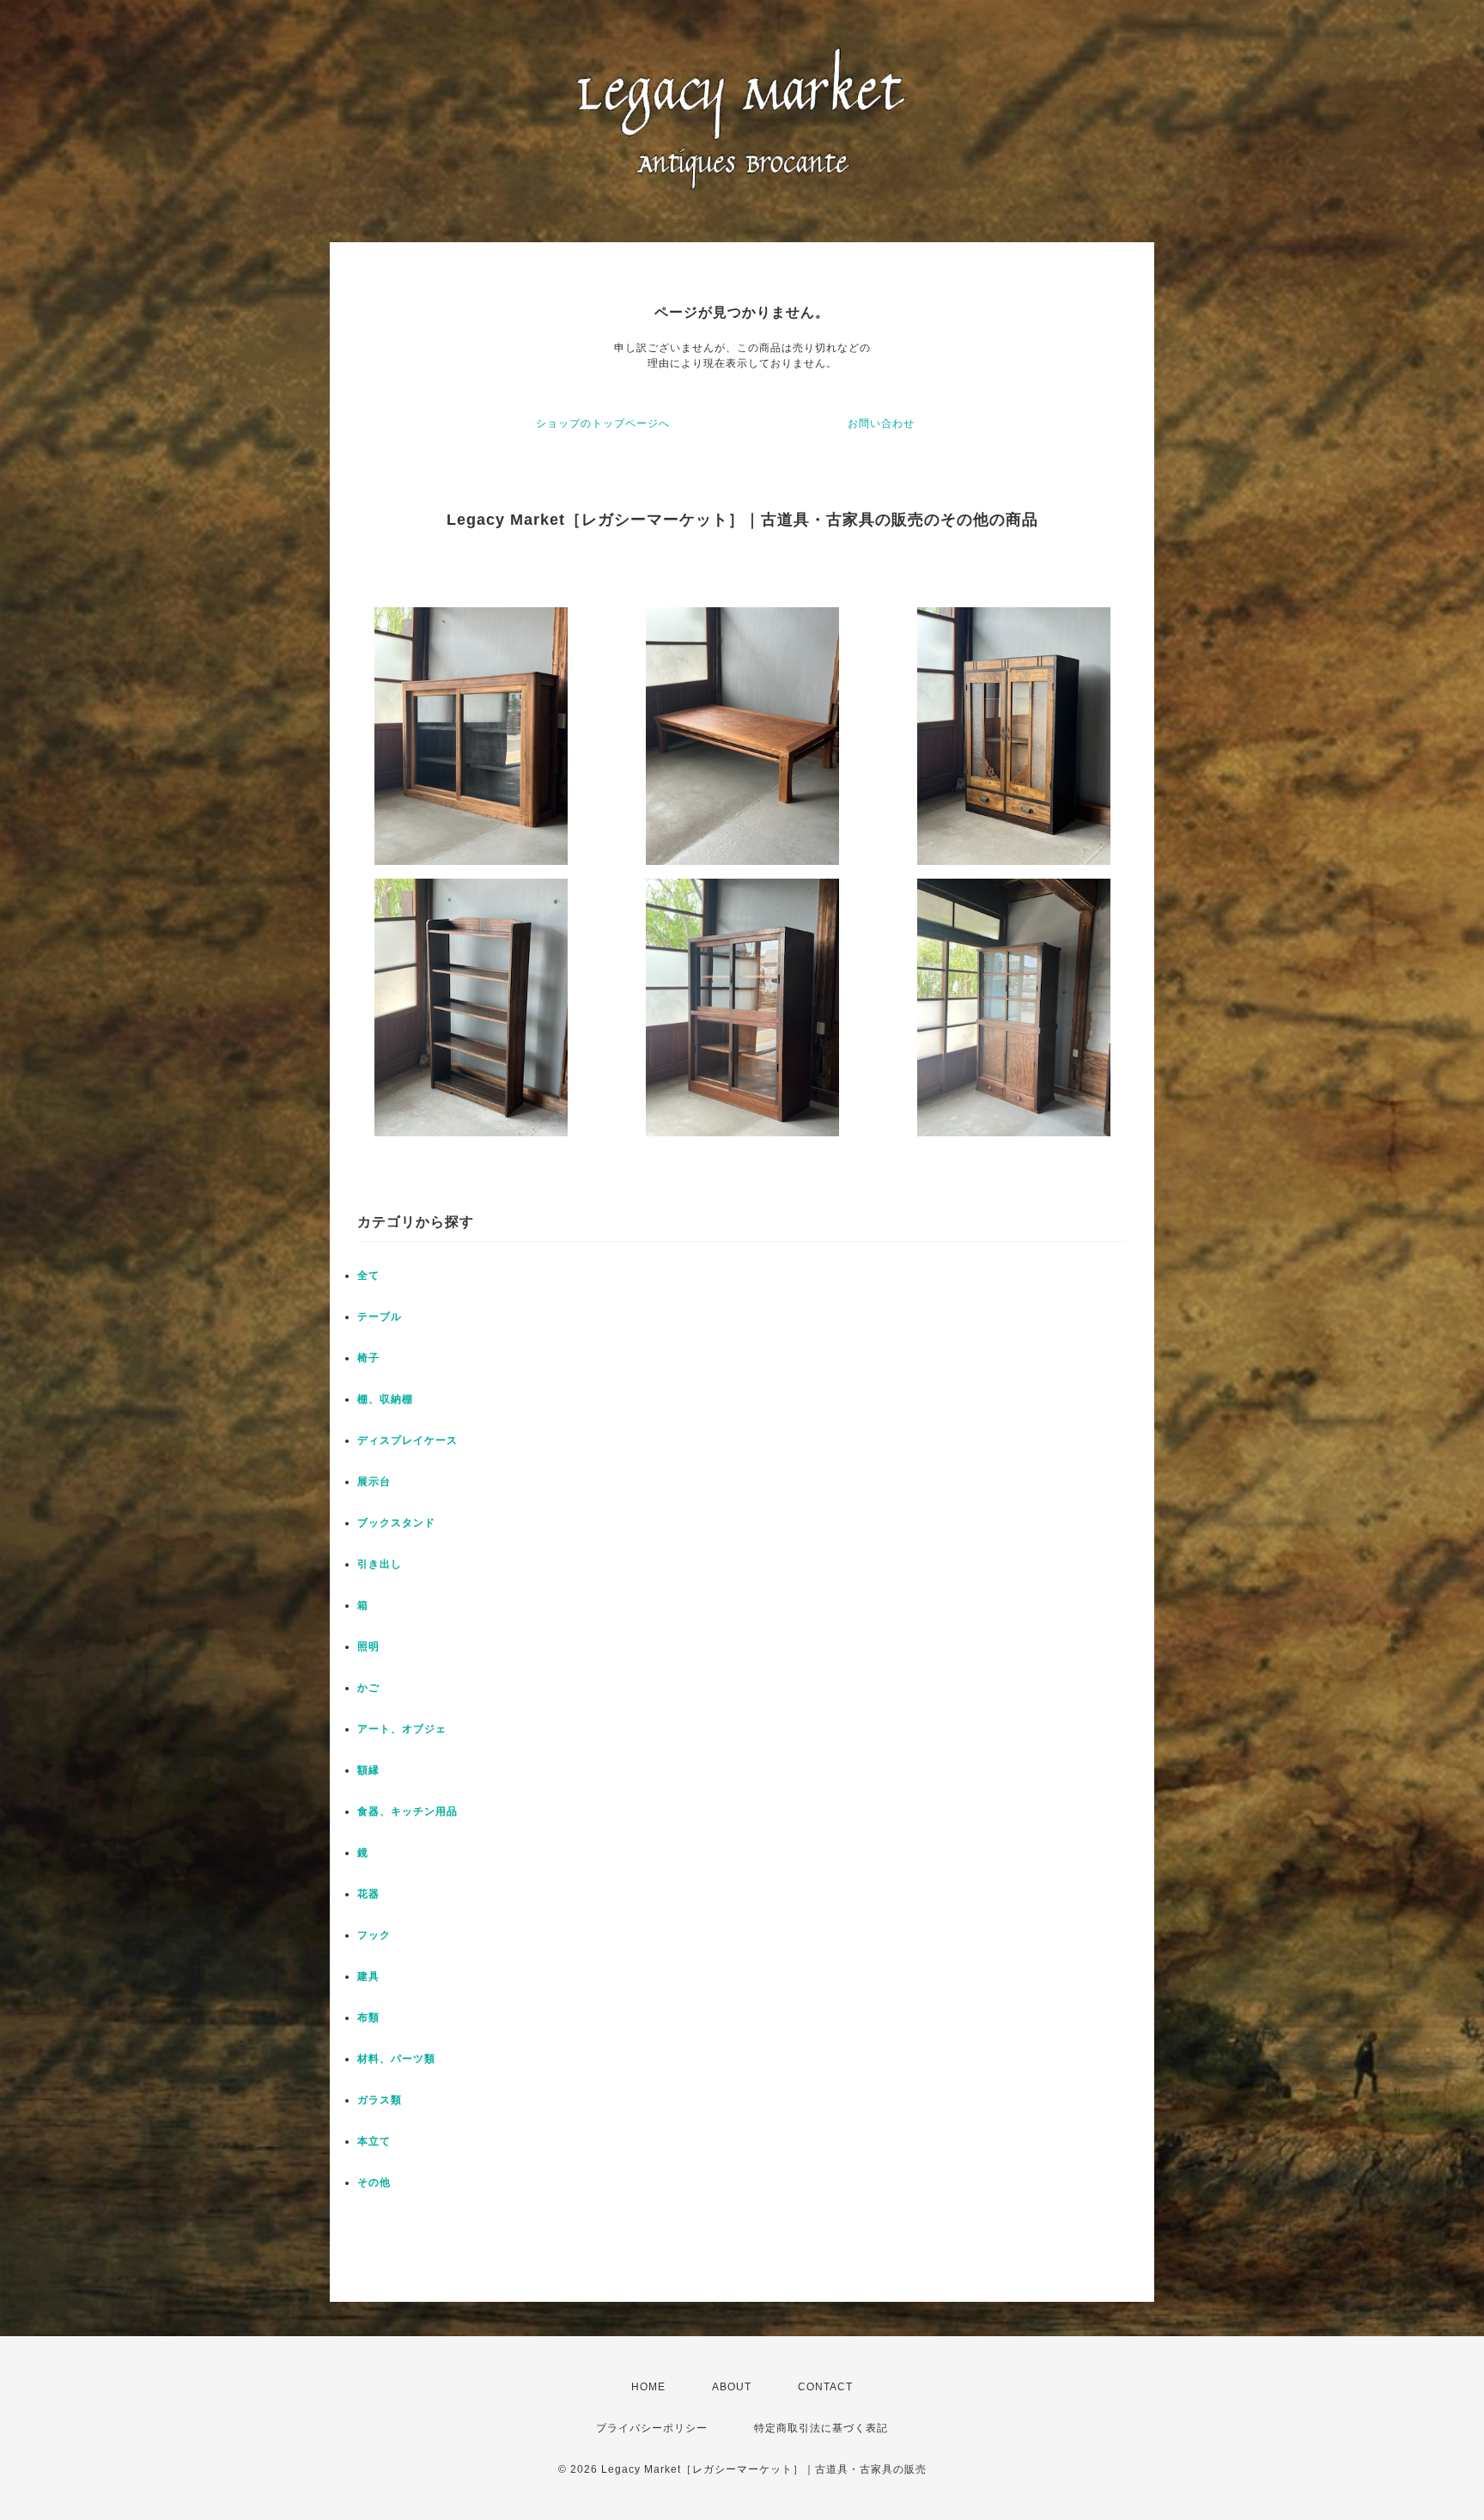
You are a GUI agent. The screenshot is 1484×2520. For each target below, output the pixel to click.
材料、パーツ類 (396, 2059)
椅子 (368, 1358)
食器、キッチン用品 (407, 1811)
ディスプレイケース (407, 1440)
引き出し (380, 1564)
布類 (368, 2018)
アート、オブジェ (402, 1729)
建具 (368, 1976)
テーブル (380, 1317)
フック (374, 1935)
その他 (374, 2182)
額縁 (368, 1770)
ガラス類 (380, 2100)
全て (368, 1275)
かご (368, 1688)
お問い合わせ (881, 423)
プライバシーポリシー (652, 2428)
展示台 (374, 1482)
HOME (648, 2387)
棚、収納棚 (385, 1399)
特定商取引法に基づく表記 (821, 2428)
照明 (368, 1647)
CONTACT (825, 2387)
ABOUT (732, 2387)
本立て (374, 2141)
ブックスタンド (396, 1523)
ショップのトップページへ (603, 423)
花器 (368, 1894)
